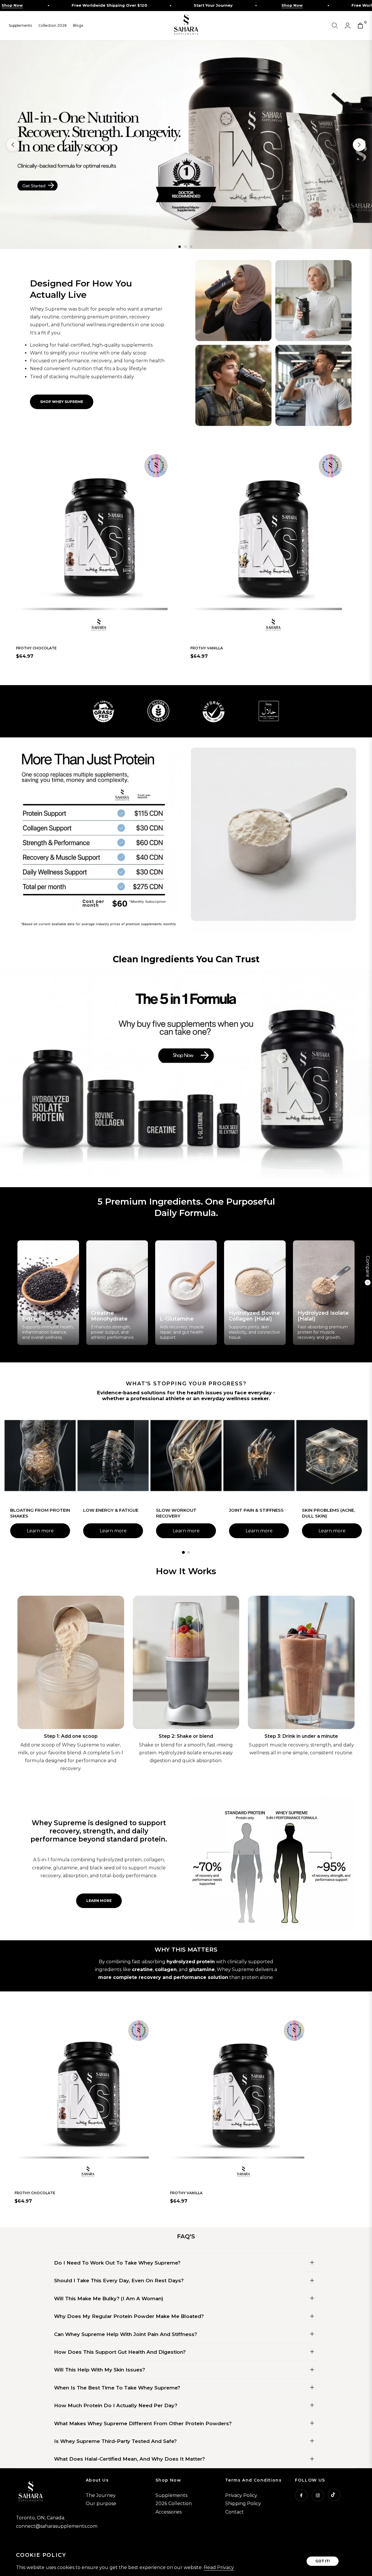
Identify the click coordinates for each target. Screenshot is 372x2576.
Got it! (323, 2561)
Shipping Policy (243, 2504)
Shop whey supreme (62, 402)
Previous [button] (13, 145)
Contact (235, 2512)
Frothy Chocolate (36, 648)
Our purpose (101, 2504)
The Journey (101, 2495)
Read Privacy (219, 2567)
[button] (335, 26)
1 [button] (180, 247)
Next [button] (359, 145)
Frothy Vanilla (207, 648)
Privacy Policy (241, 2495)
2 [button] (185, 247)
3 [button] (191, 247)
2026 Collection (174, 2504)
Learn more (40, 1531)
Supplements (171, 2495)
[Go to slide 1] (183, 1552)
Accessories (169, 2512)
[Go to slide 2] (189, 1552)
